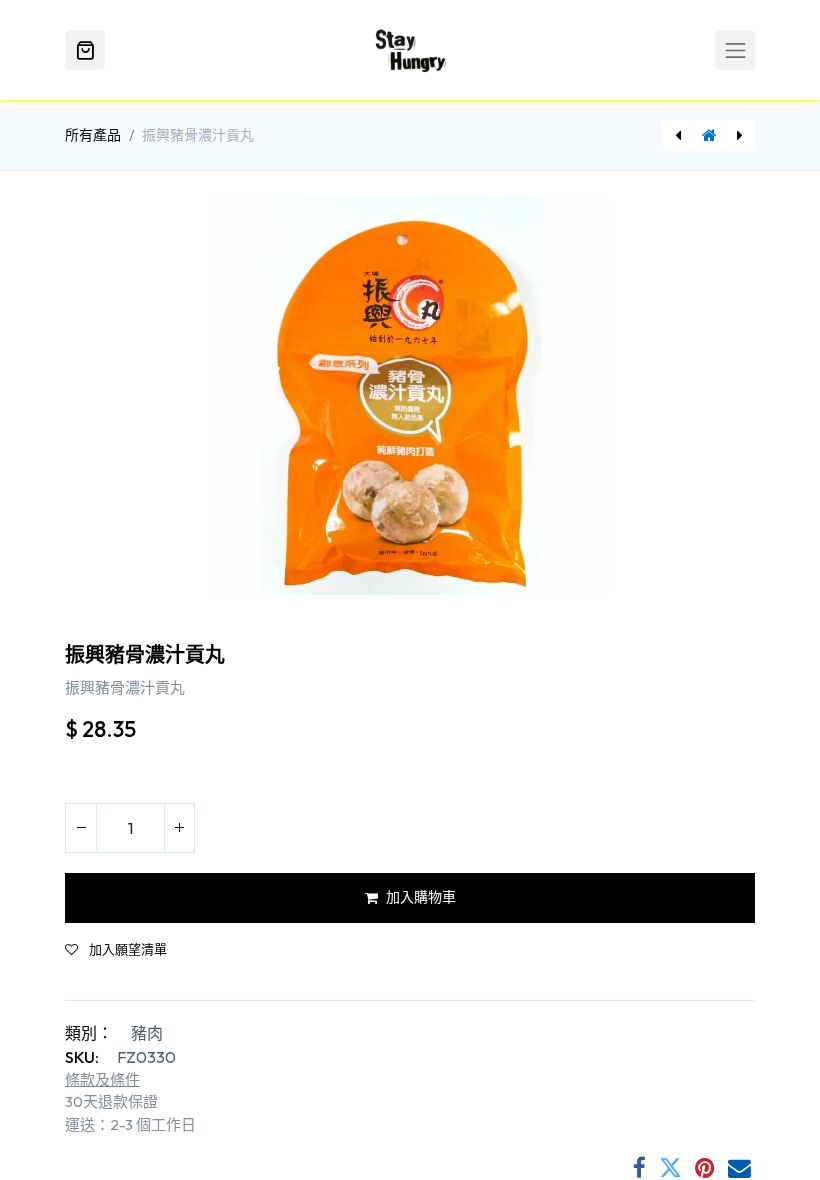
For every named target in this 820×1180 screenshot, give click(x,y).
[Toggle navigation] (735, 50)
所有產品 (93, 135)
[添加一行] (179, 828)
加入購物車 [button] (421, 897)
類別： (89, 1033)
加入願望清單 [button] (126, 949)
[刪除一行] (81, 828)
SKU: (82, 1057)
